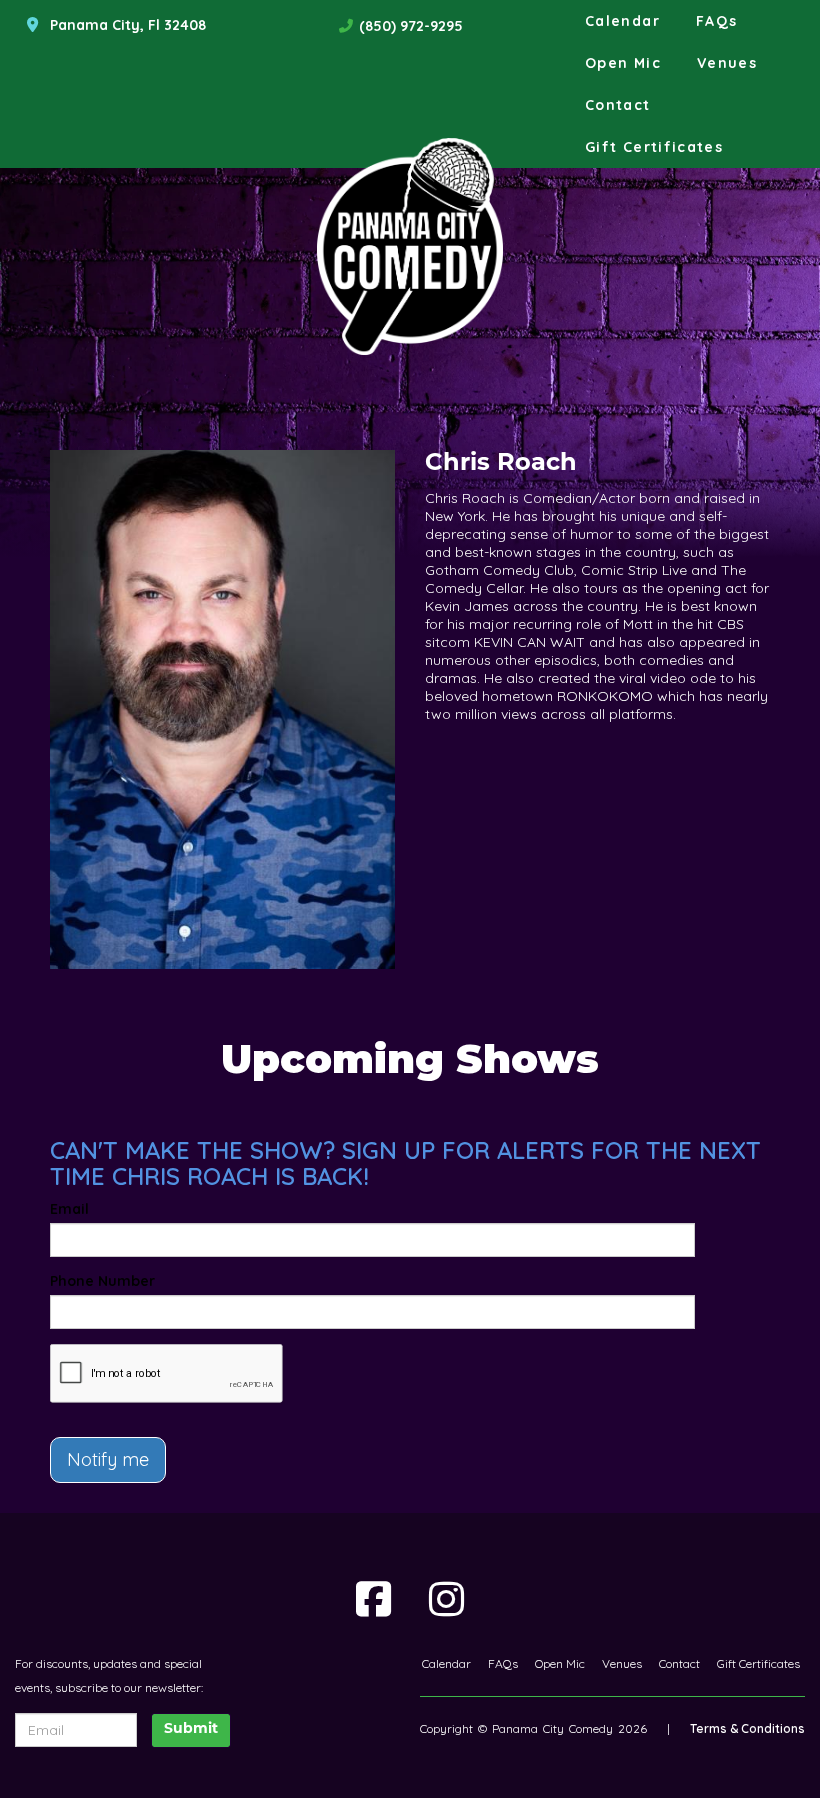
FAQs (716, 21)
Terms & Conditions (747, 1728)
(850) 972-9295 (411, 26)
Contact (618, 105)
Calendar (622, 21)
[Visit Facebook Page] (373, 1599)
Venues (727, 63)
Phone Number (102, 1281)
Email (69, 1209)
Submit (191, 1729)
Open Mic (623, 63)
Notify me (108, 1459)
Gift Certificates (654, 147)
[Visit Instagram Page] (446, 1599)
